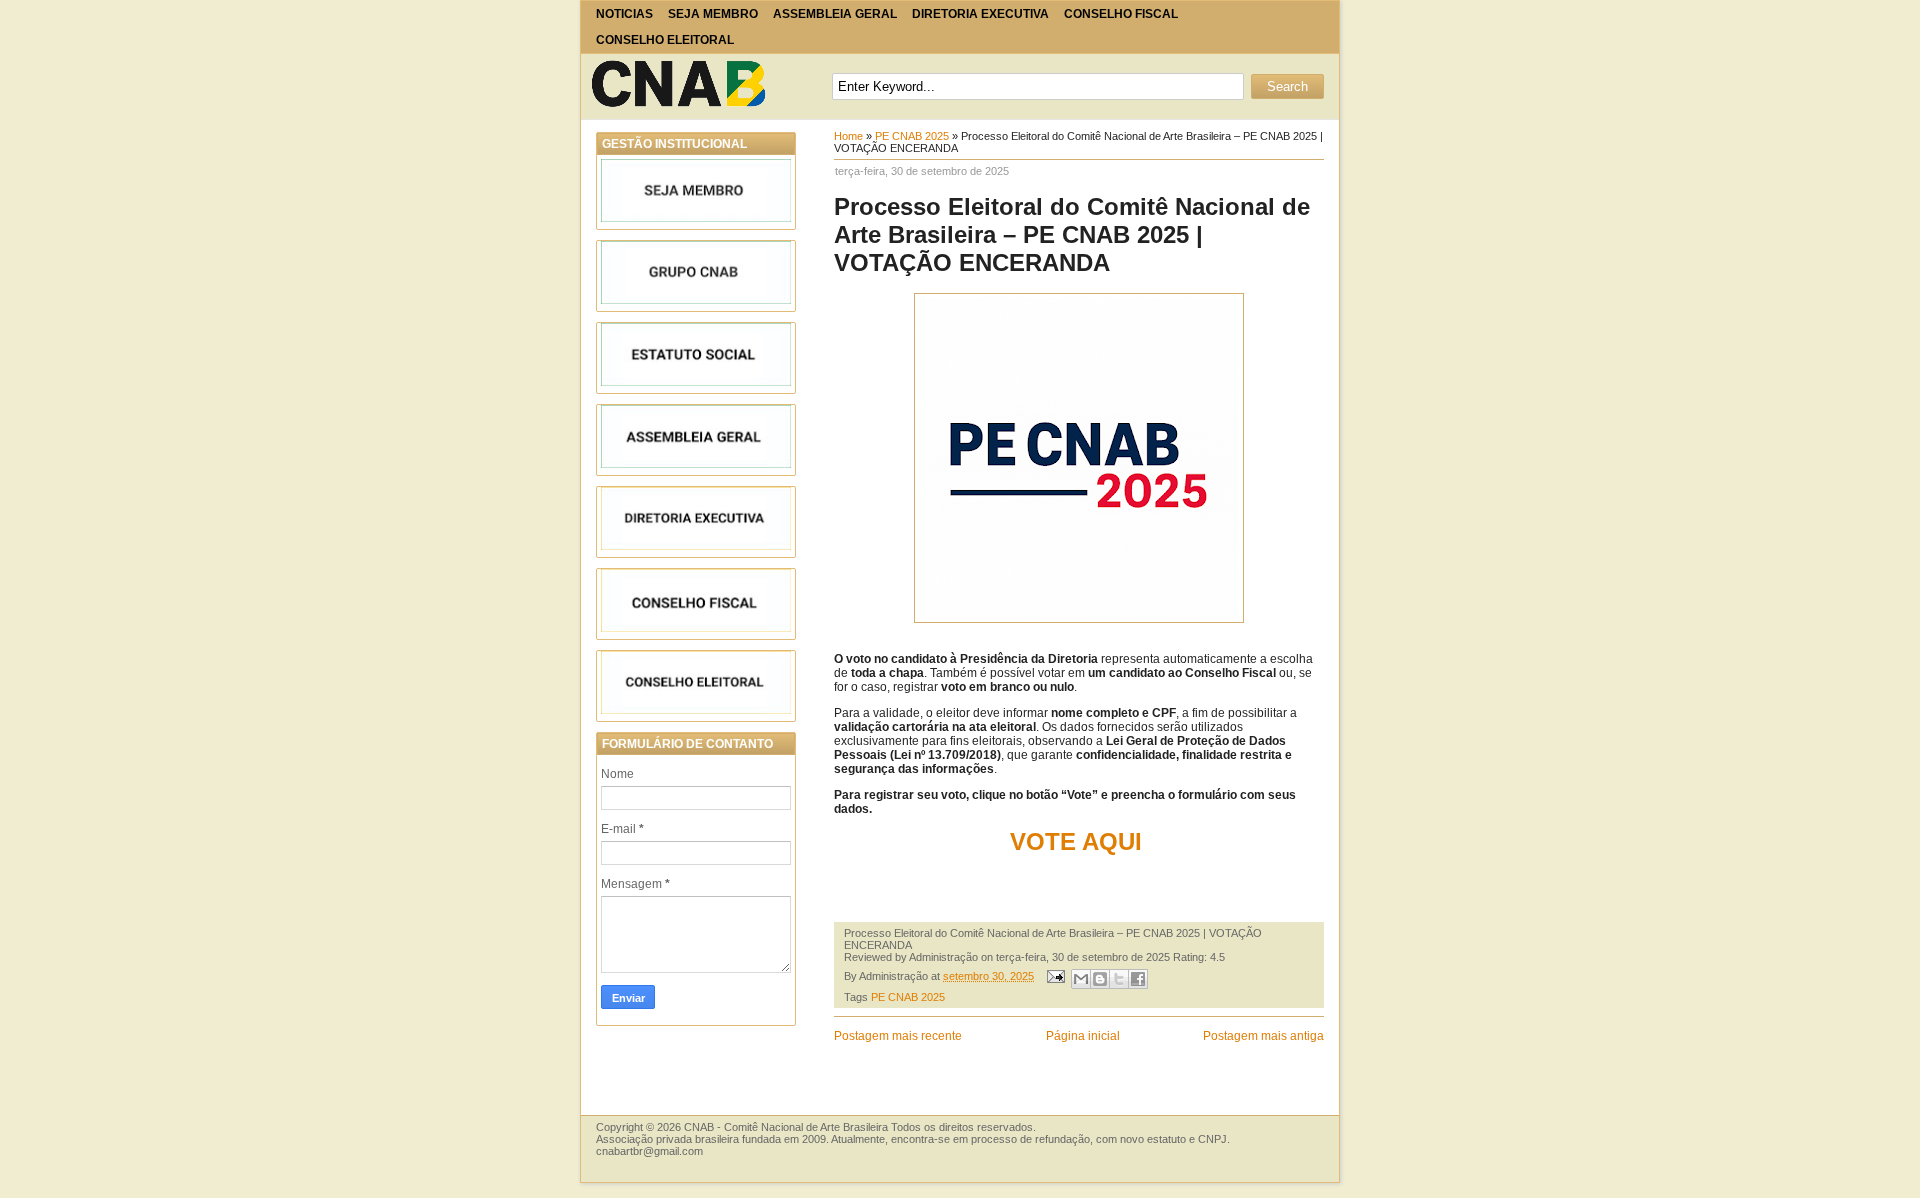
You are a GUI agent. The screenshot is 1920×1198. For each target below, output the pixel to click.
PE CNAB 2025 (912, 136)
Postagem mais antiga (1263, 1036)
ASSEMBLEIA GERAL (835, 14)
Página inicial (1083, 1036)
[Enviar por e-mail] (1081, 979)
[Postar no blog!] (1100, 979)
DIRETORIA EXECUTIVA (980, 14)
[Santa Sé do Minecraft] (681, 84)
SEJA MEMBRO (713, 14)
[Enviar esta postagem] (1054, 976)
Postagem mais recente (898, 1036)
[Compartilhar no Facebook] (1138, 979)
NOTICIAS (624, 14)
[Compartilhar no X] (1119, 979)
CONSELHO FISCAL (1121, 14)
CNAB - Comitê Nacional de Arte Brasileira (786, 1127)
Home (848, 136)
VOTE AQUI (1079, 841)
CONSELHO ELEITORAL (665, 40)
